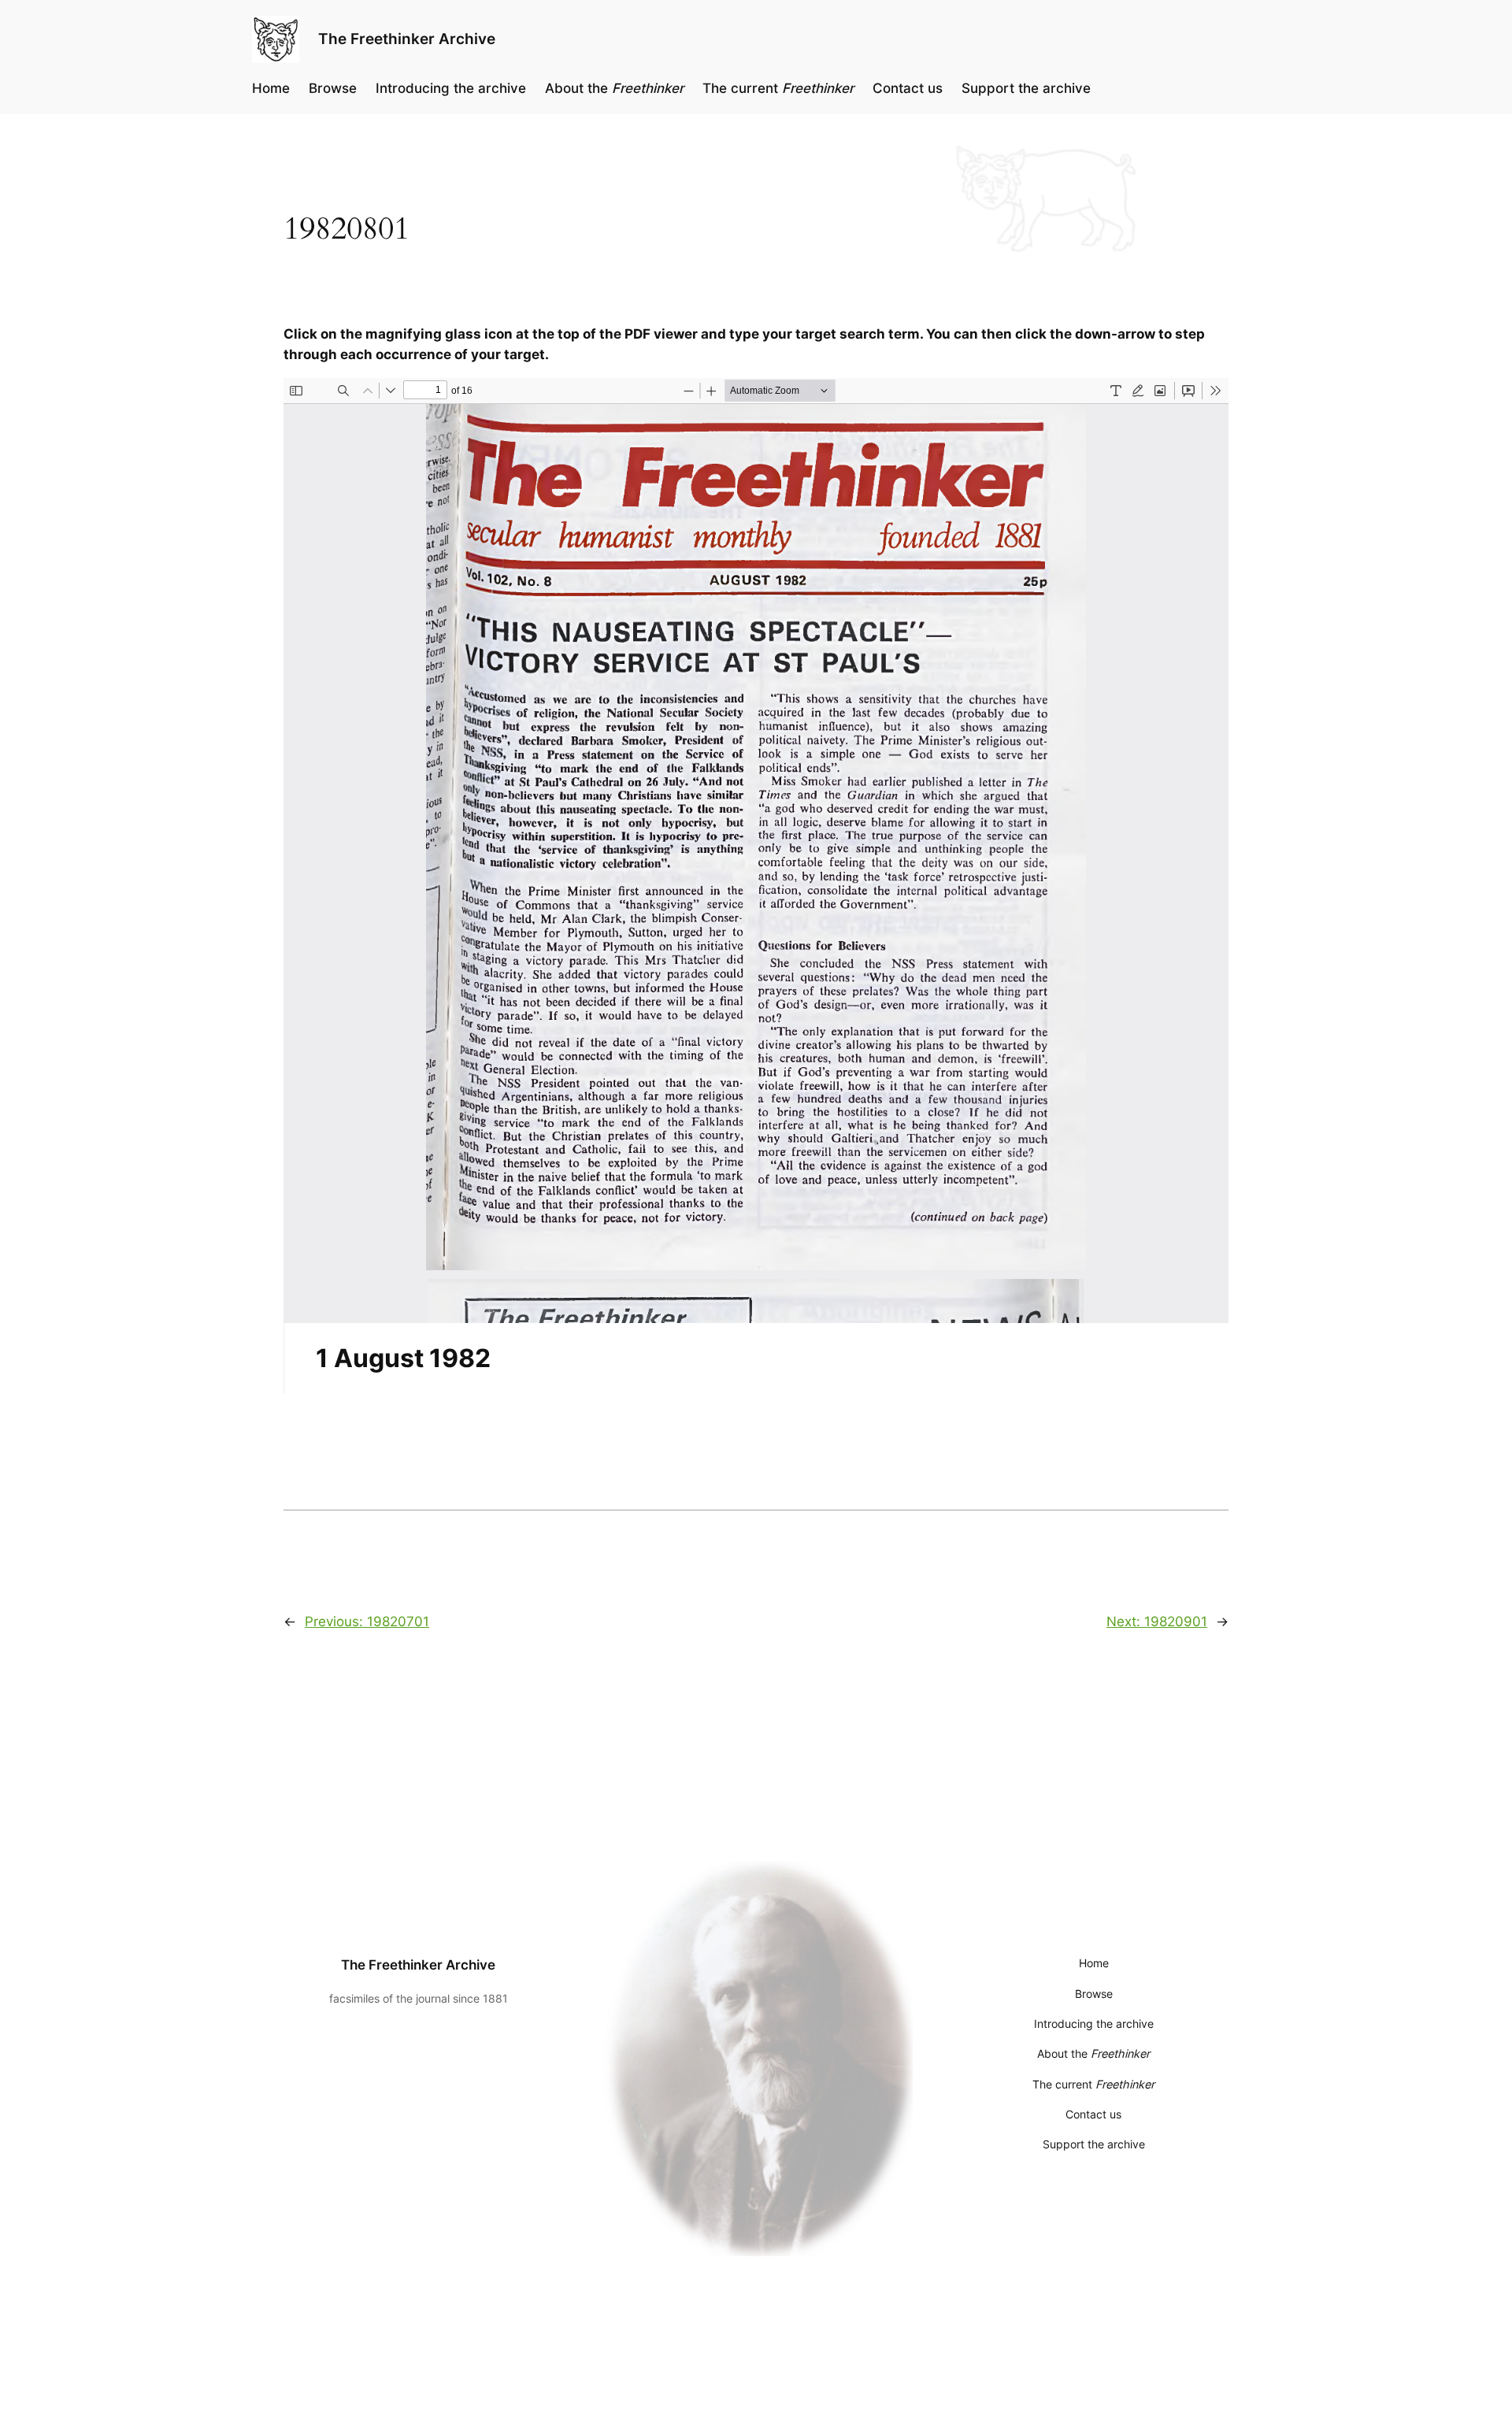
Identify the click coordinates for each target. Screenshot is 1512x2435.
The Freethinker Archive (407, 39)
